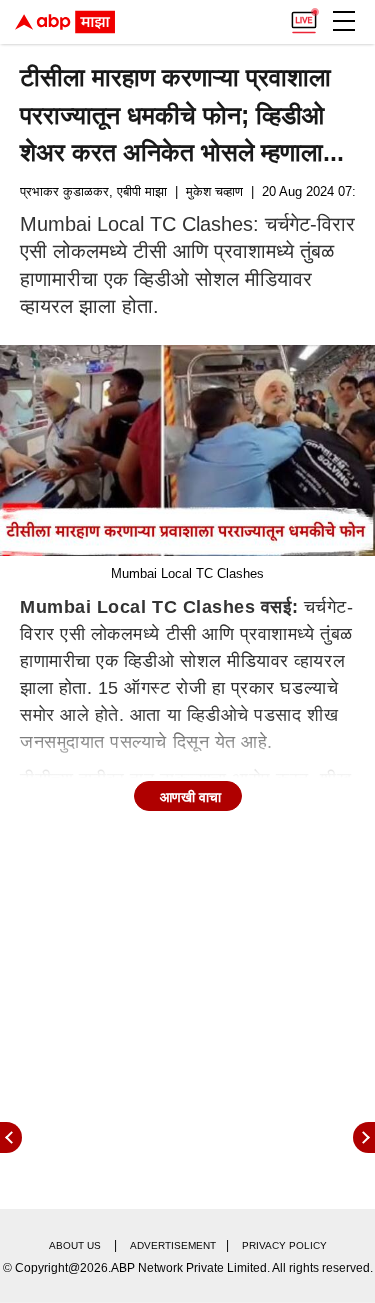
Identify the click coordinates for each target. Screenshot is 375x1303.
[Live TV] (304, 16)
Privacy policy (284, 1245)
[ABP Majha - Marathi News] (65, 22)
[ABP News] (364, 1137)
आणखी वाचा (190, 797)
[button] (344, 21)
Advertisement (173, 1245)
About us (75, 1245)
